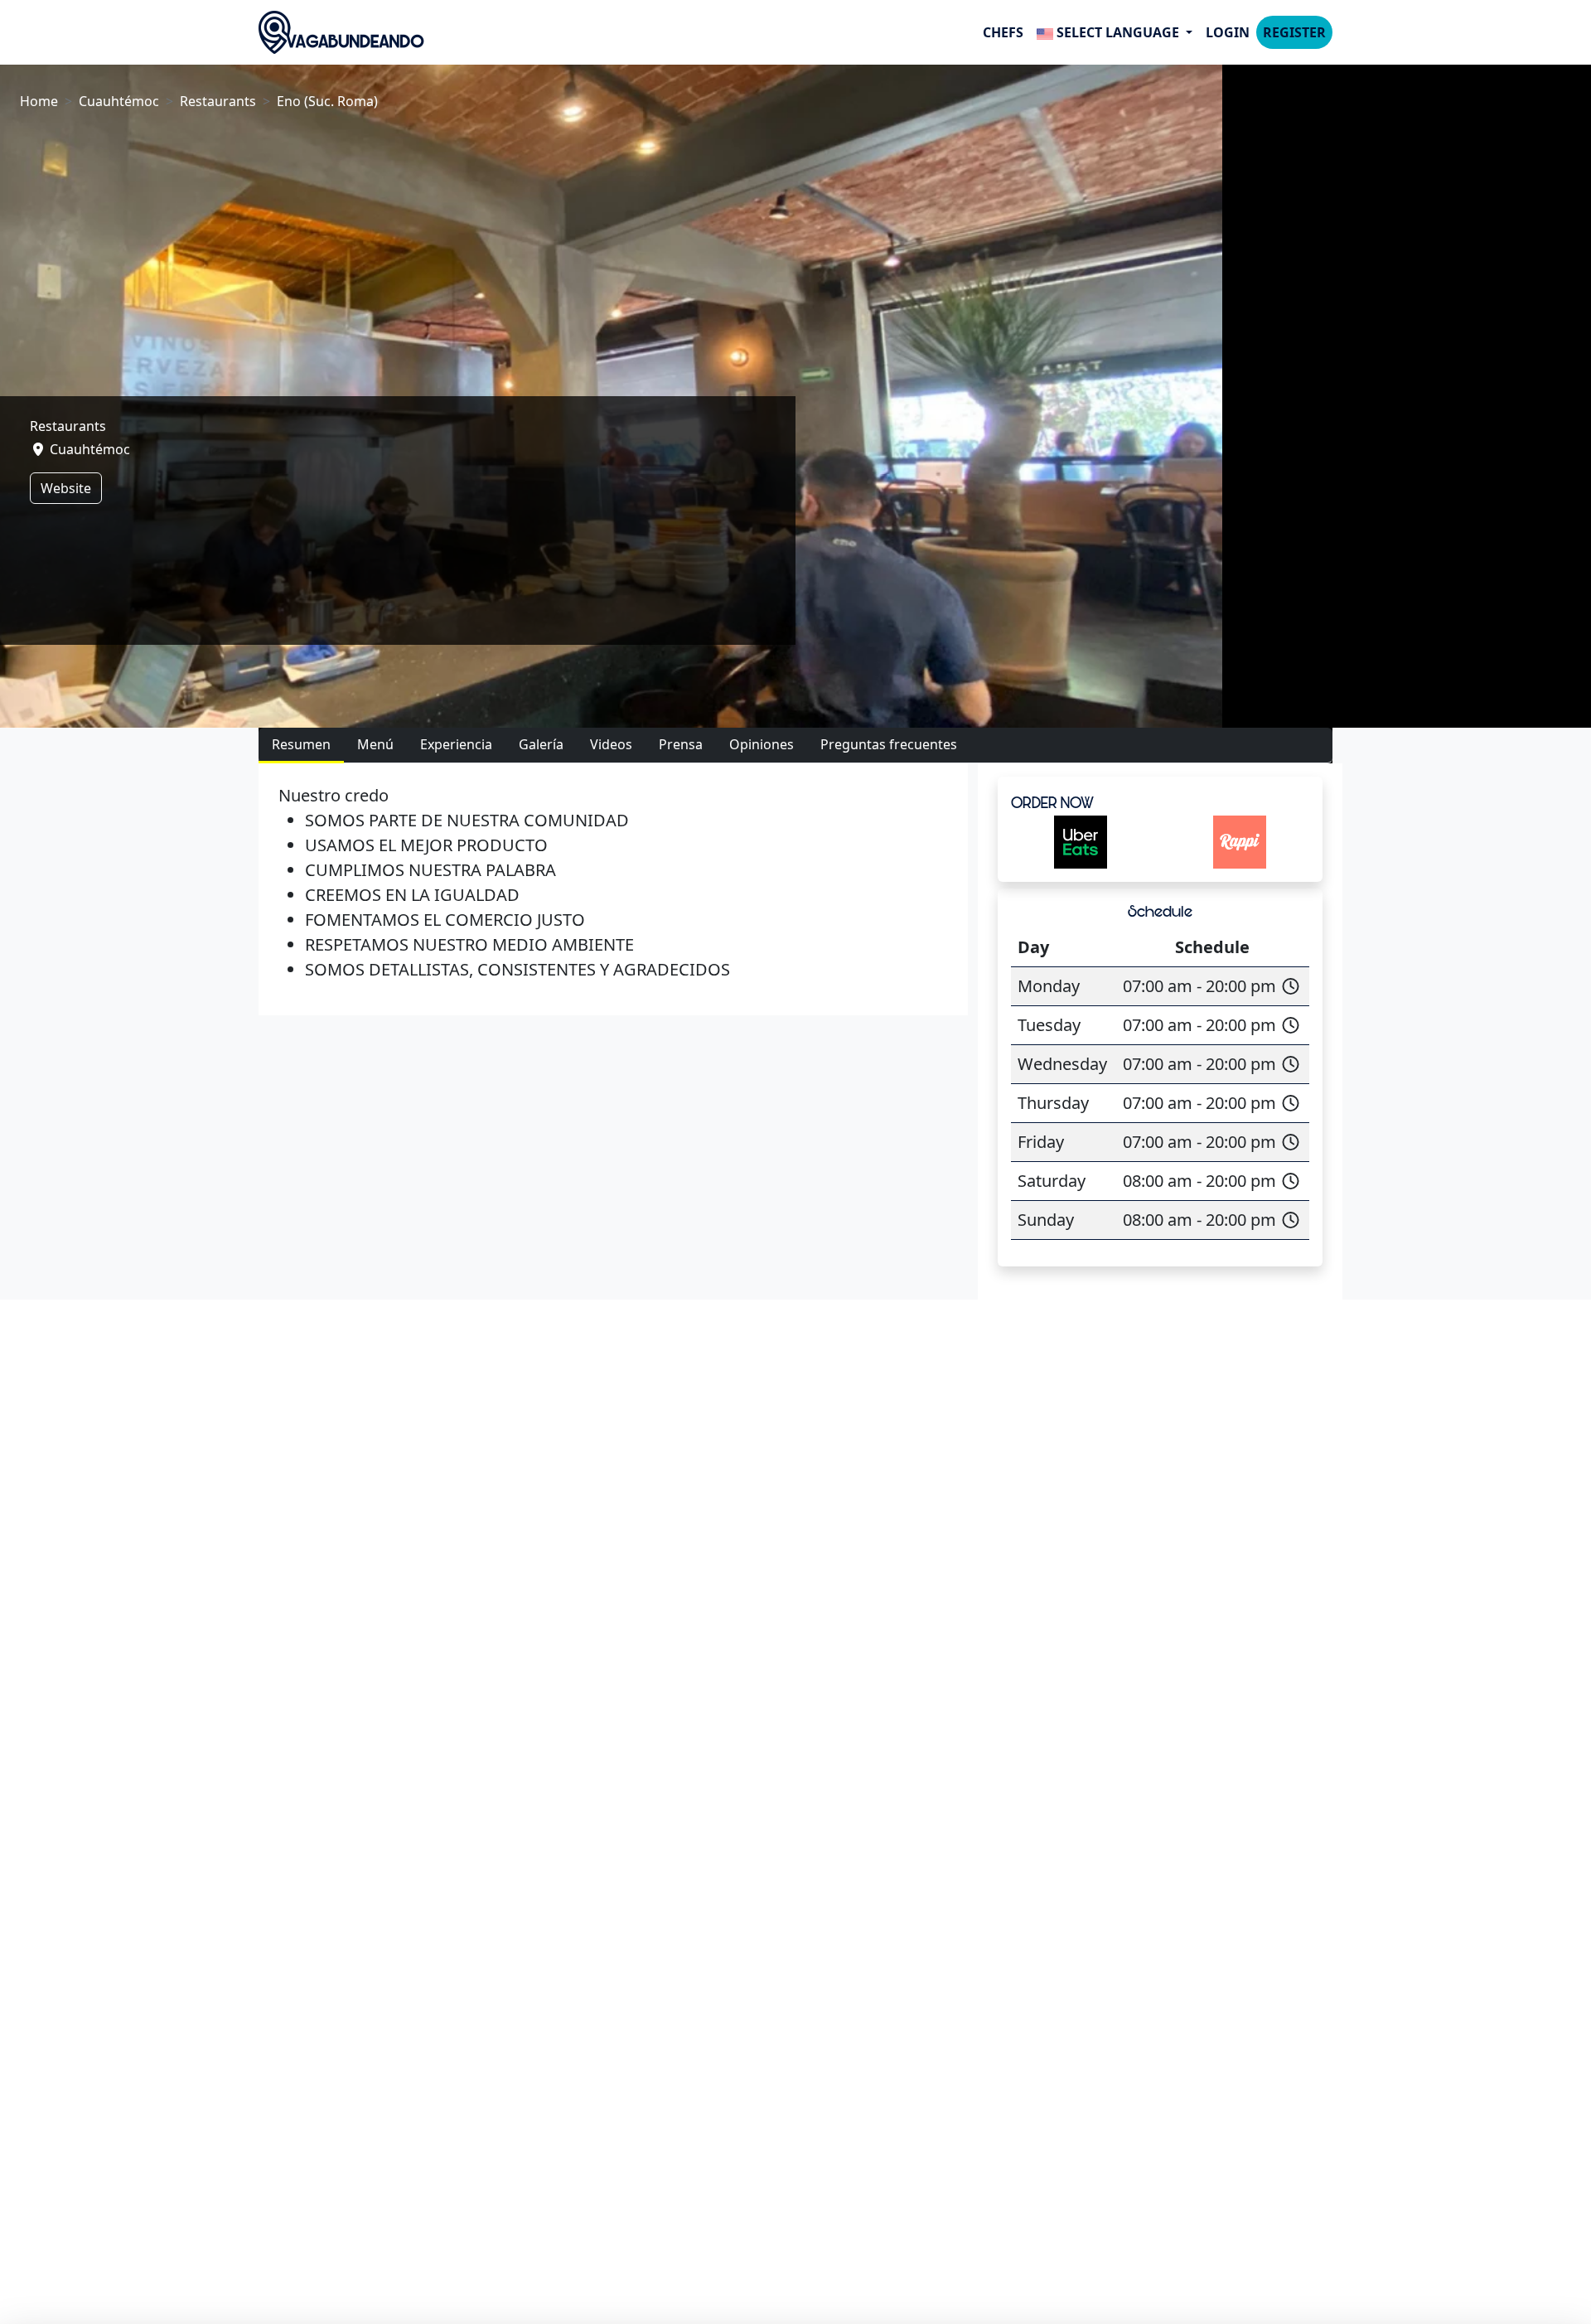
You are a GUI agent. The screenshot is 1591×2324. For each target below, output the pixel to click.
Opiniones (762, 744)
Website (66, 488)
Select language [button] (1118, 32)
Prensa (681, 744)
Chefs (1003, 32)
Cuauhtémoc (119, 101)
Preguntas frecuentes (889, 744)
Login (1228, 32)
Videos (611, 744)
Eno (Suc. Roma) (327, 101)
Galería (541, 744)
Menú (375, 744)
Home (39, 101)
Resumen (301, 744)
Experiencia (456, 744)
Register (1294, 32)
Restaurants (218, 101)
